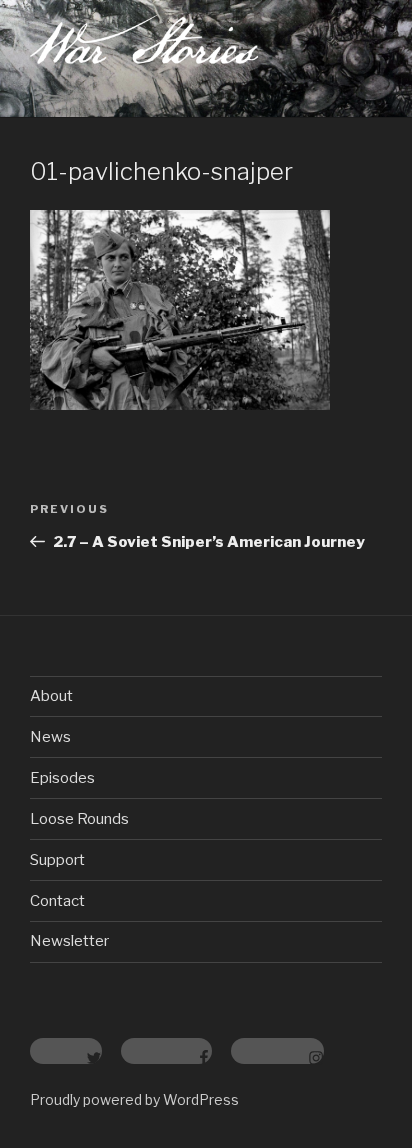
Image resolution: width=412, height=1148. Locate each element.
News (50, 737)
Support (57, 860)
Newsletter (69, 941)
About (51, 696)
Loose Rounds (79, 819)
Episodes (62, 778)
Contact (57, 901)
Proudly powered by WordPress (134, 1099)
